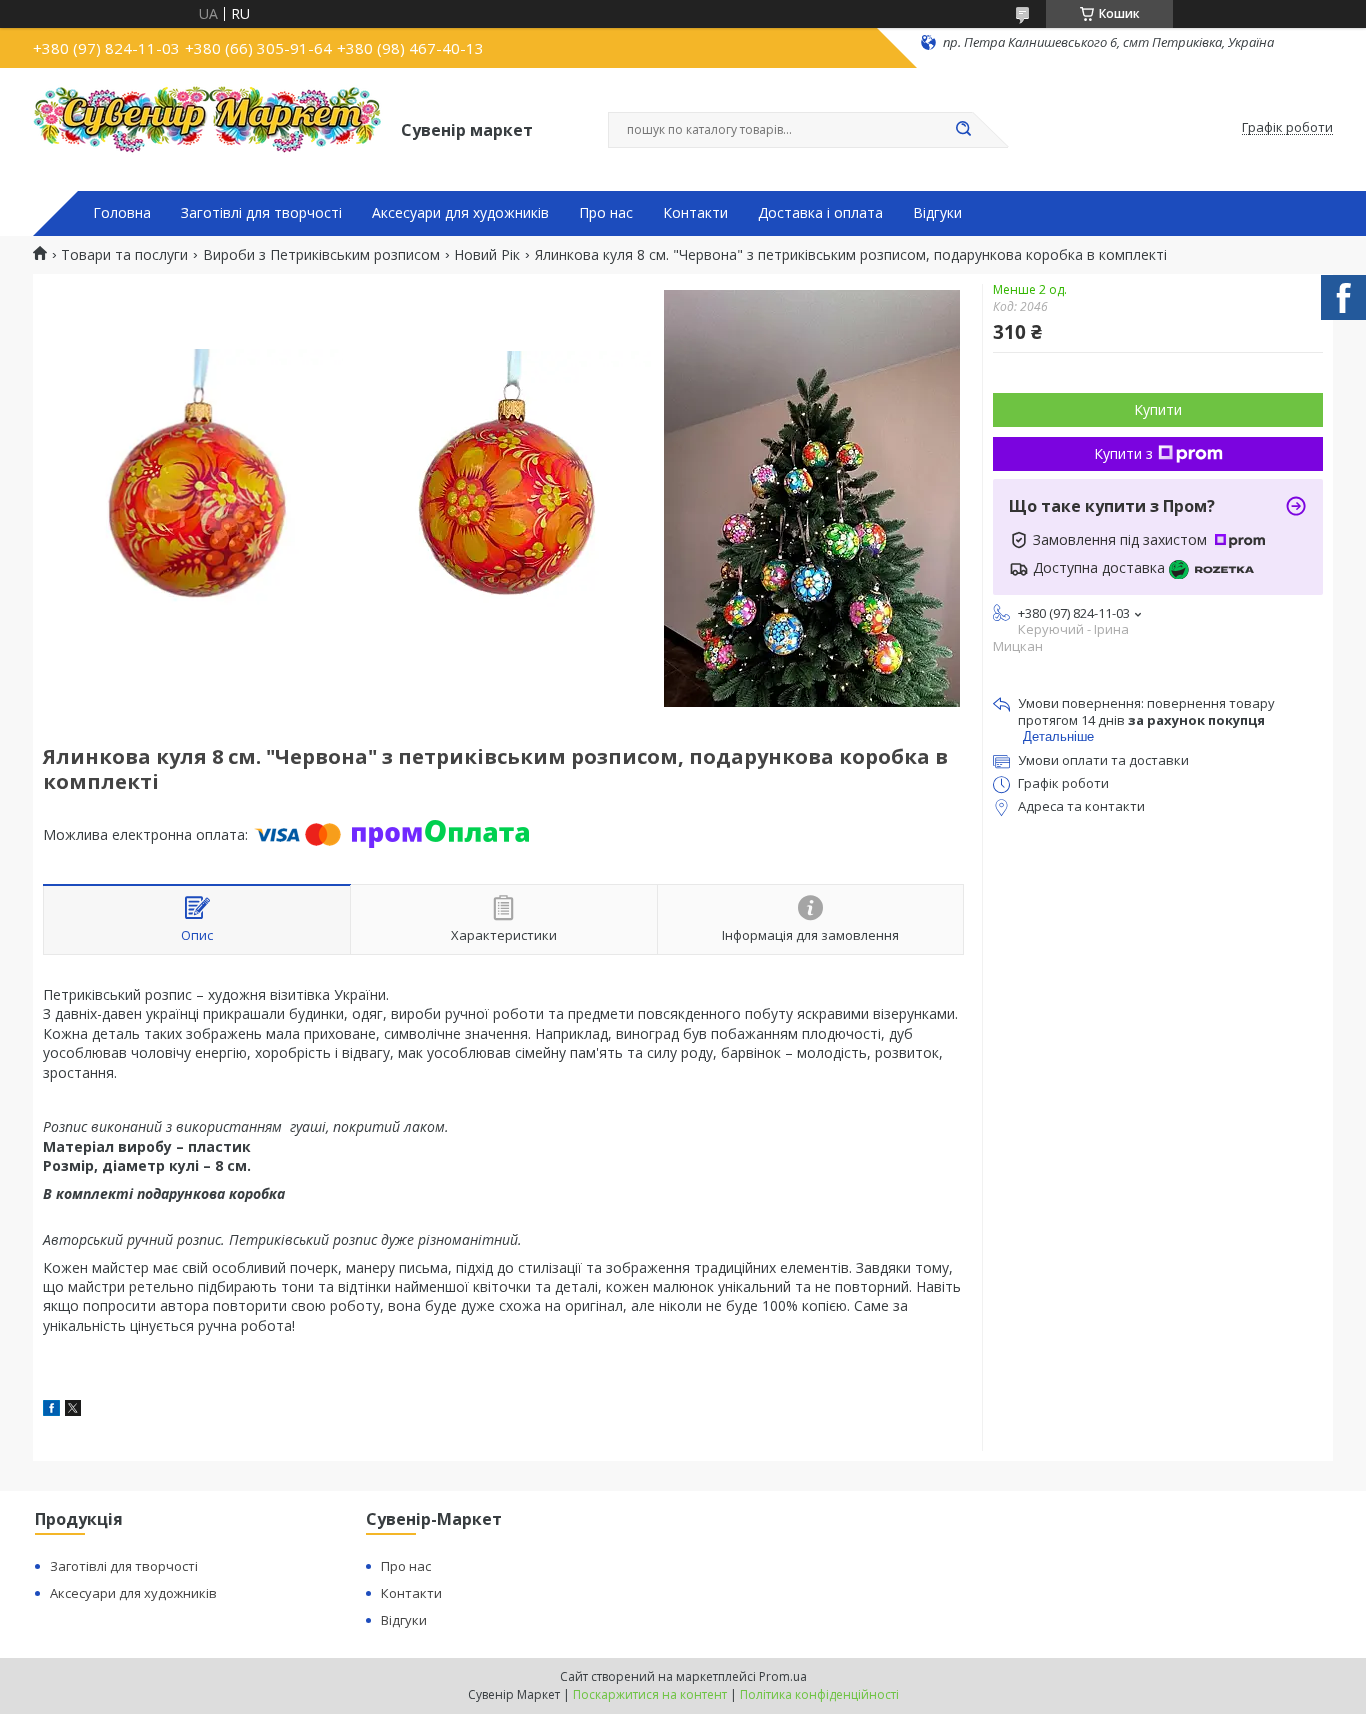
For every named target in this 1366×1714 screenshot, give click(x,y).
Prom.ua (783, 1676)
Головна (122, 213)
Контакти (695, 213)
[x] (73, 1410)
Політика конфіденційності (819, 1694)
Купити (1158, 409)
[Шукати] (963, 130)
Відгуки (937, 213)
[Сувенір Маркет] (208, 128)
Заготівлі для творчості (261, 213)
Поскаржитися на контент (650, 1694)
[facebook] (51, 1410)
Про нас (606, 213)
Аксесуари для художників (460, 213)
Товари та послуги (124, 255)
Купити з (1123, 453)
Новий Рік (487, 255)
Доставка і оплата (820, 213)
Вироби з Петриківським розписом (321, 255)
